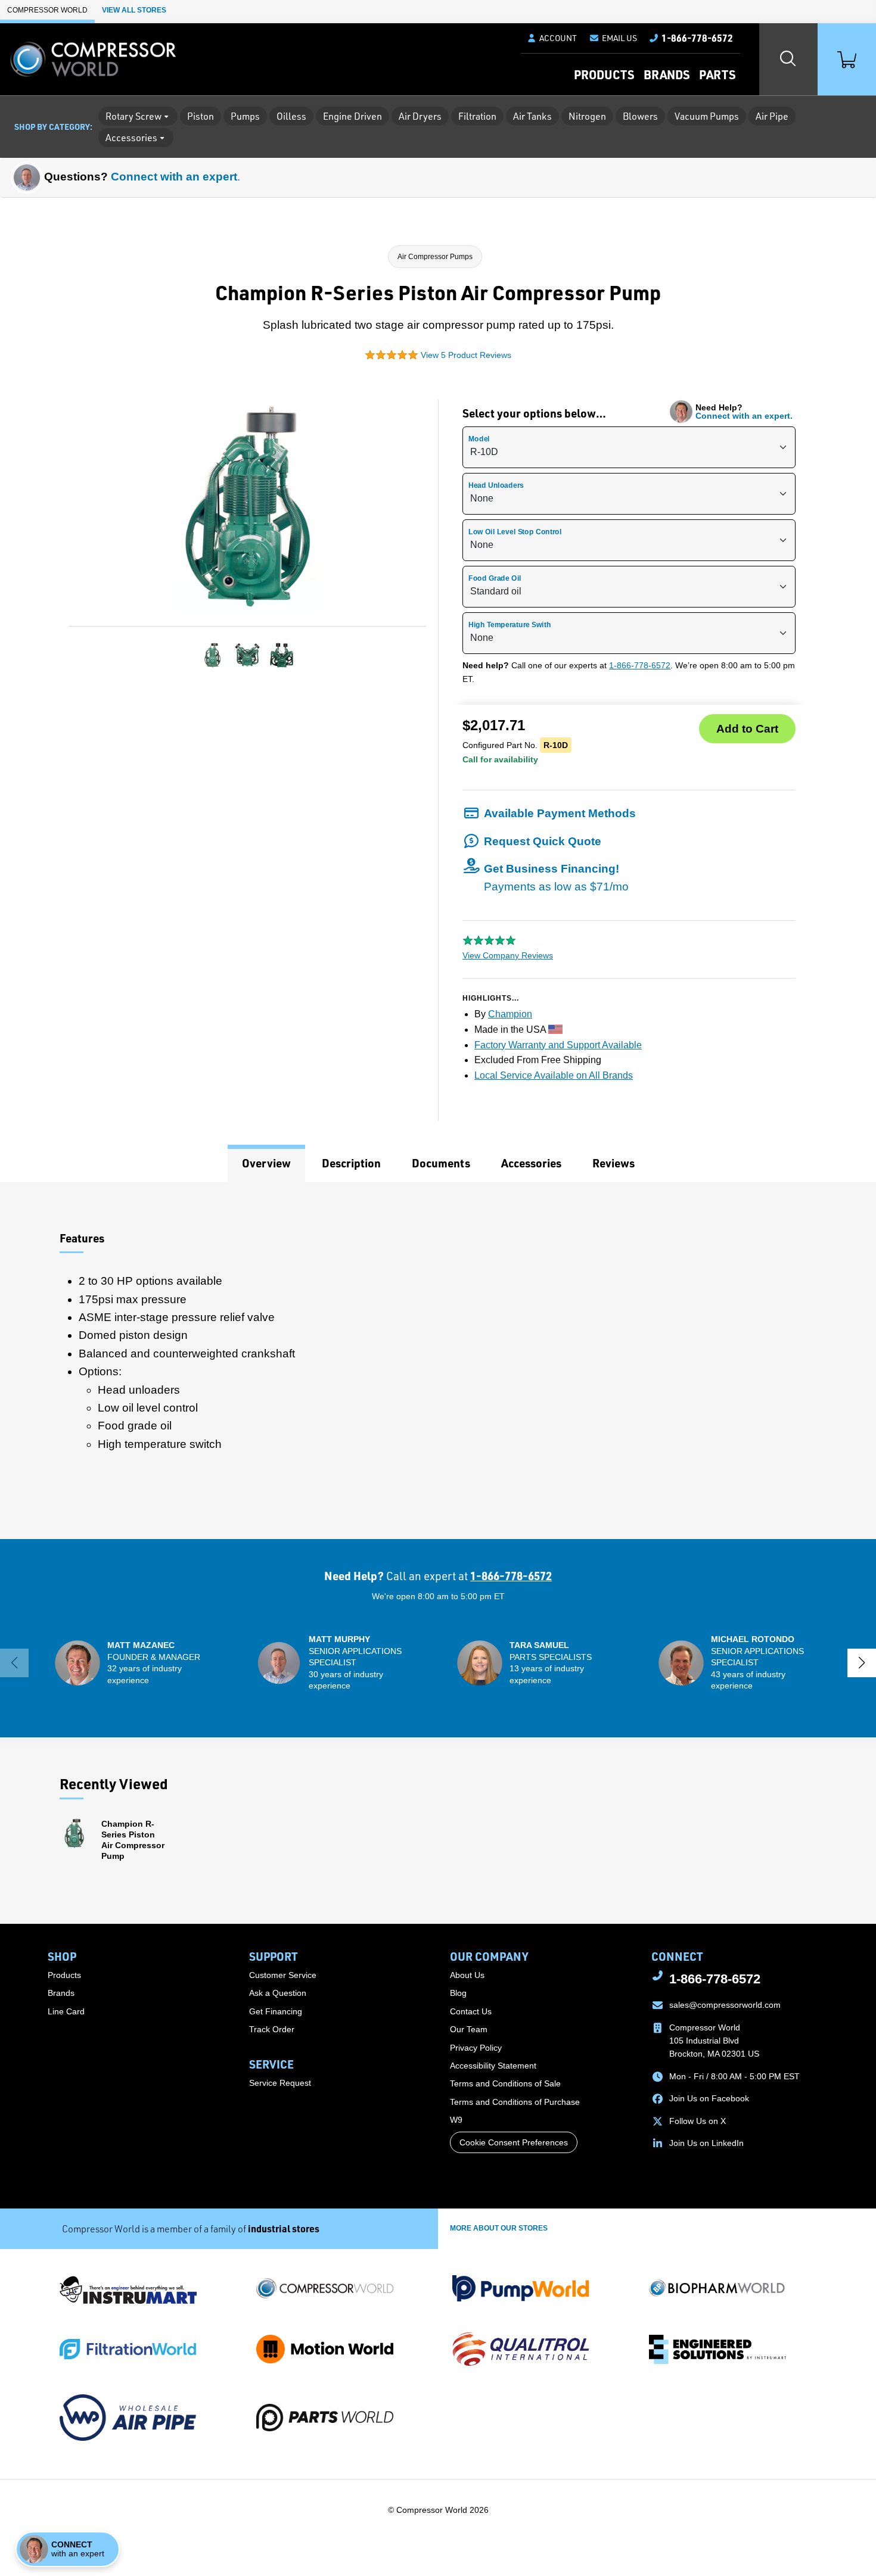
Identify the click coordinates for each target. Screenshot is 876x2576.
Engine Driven (352, 116)
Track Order (272, 2029)
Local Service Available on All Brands (554, 1075)
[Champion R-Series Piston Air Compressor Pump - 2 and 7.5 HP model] (213, 655)
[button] (613, 38)
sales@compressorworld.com (725, 2005)
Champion (510, 1014)
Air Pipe (772, 116)
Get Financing (276, 2011)
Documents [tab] (441, 1163)
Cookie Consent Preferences (514, 2142)
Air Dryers (420, 116)
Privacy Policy (476, 2048)
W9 (456, 2120)
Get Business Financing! (556, 878)
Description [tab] (351, 1163)
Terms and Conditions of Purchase (515, 2102)
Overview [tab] (266, 1163)
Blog (458, 1993)
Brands (667, 74)
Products (604, 74)
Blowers (640, 116)
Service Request (280, 2083)
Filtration (477, 116)
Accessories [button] (131, 138)
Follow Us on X (698, 2121)
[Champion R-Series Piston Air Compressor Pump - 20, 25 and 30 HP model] (282, 655)
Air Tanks (532, 116)
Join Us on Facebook (709, 2098)
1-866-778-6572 (640, 665)
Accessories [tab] (531, 1163)
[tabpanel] (438, 1361)
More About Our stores (499, 2228)
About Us (467, 1975)
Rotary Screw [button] (133, 116)
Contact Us (471, 2011)
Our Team (469, 2029)
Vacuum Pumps (707, 116)
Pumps (245, 116)
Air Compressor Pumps (435, 257)
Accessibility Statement (493, 2066)
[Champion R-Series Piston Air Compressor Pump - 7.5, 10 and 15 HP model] (247, 655)
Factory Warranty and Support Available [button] (558, 1045)
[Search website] (788, 59)
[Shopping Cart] (847, 59)
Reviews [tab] (613, 1163)
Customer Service (283, 1975)
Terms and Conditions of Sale (505, 2083)
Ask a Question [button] (278, 1993)
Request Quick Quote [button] (543, 841)
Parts (717, 74)
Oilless (291, 116)
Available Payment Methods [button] (560, 813)
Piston (201, 116)
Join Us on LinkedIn (706, 2143)
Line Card (66, 2011)
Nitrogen (587, 116)
